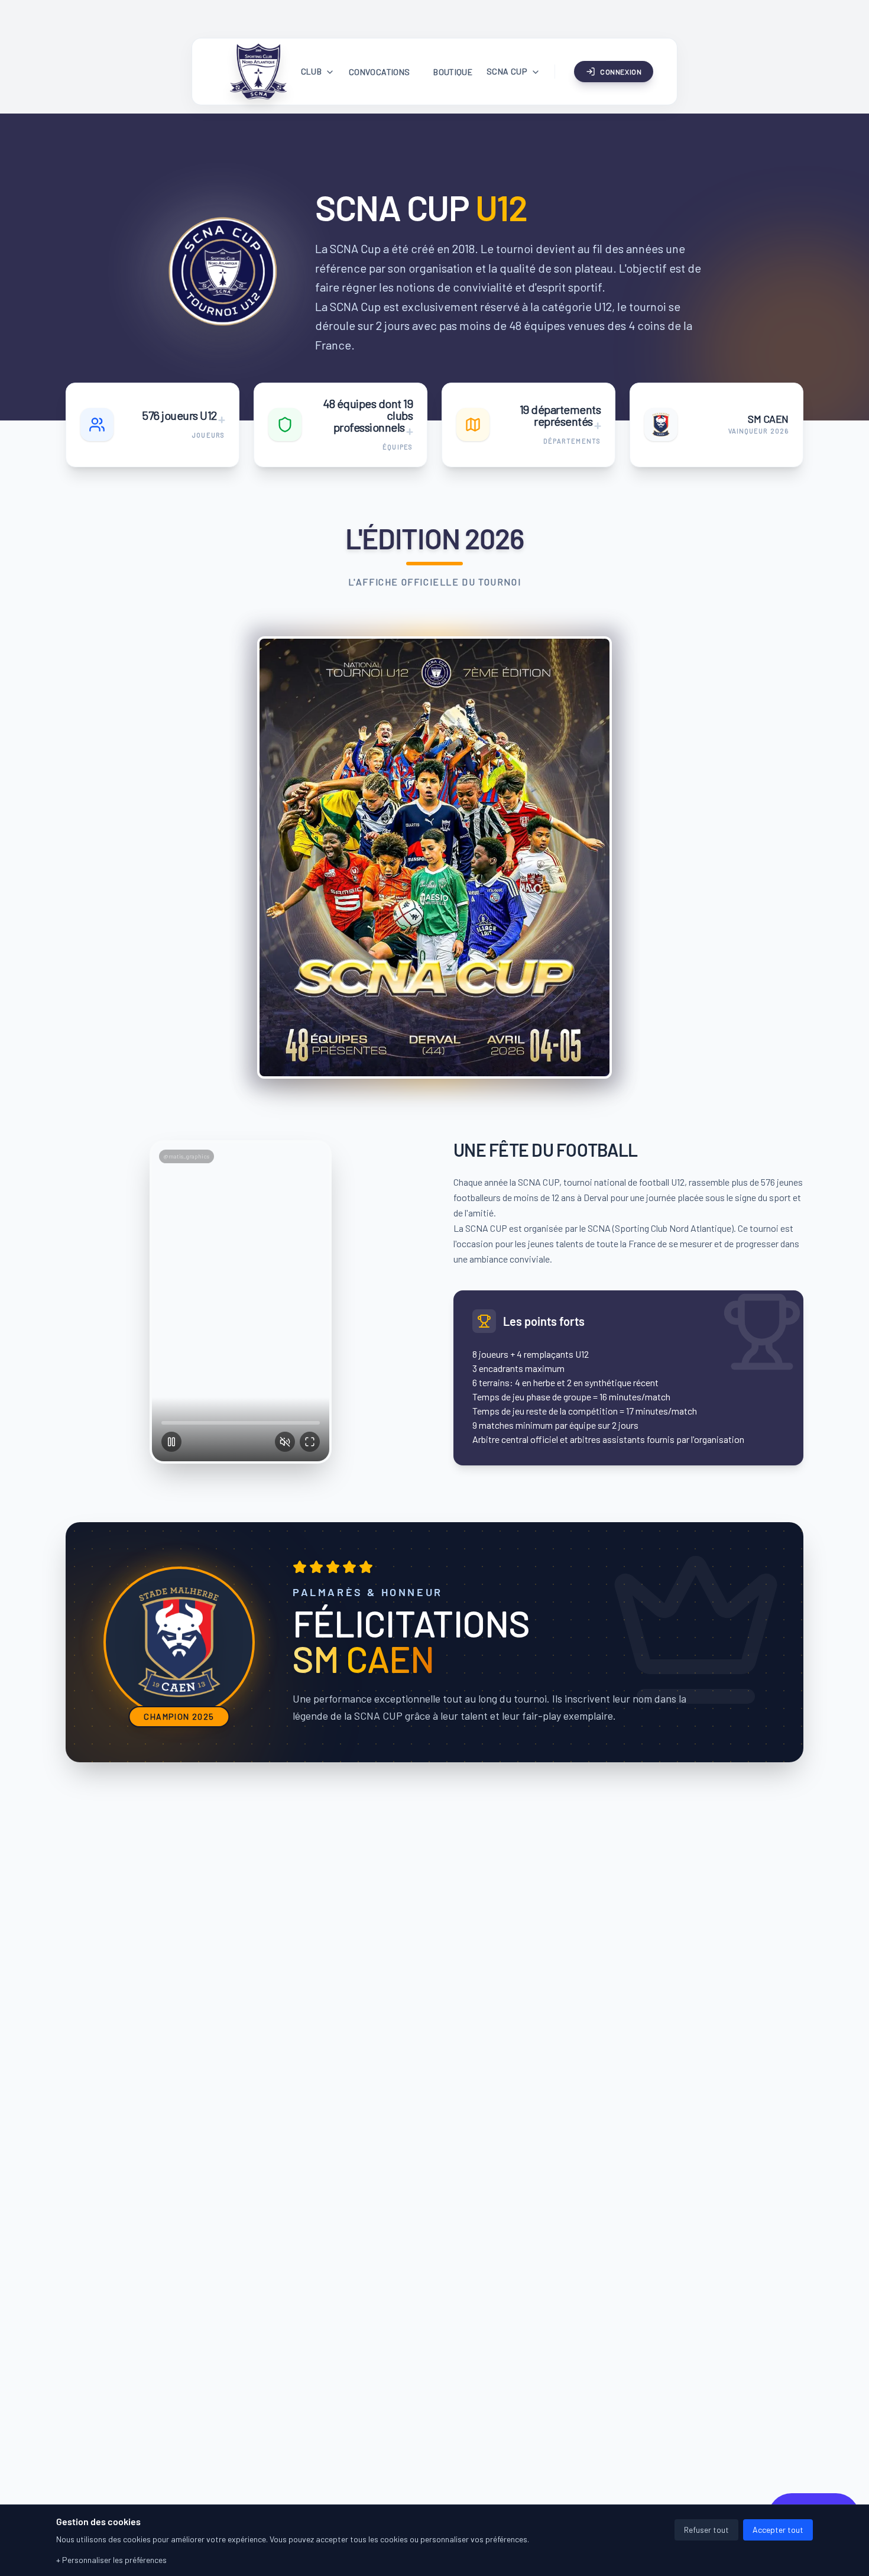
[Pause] (171, 1442)
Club (311, 71)
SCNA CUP (507, 71)
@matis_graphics (187, 1156)
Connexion (621, 72)
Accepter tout (778, 2530)
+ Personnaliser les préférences (111, 2560)
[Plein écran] (310, 1442)
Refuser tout (706, 2530)
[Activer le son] (285, 1442)
